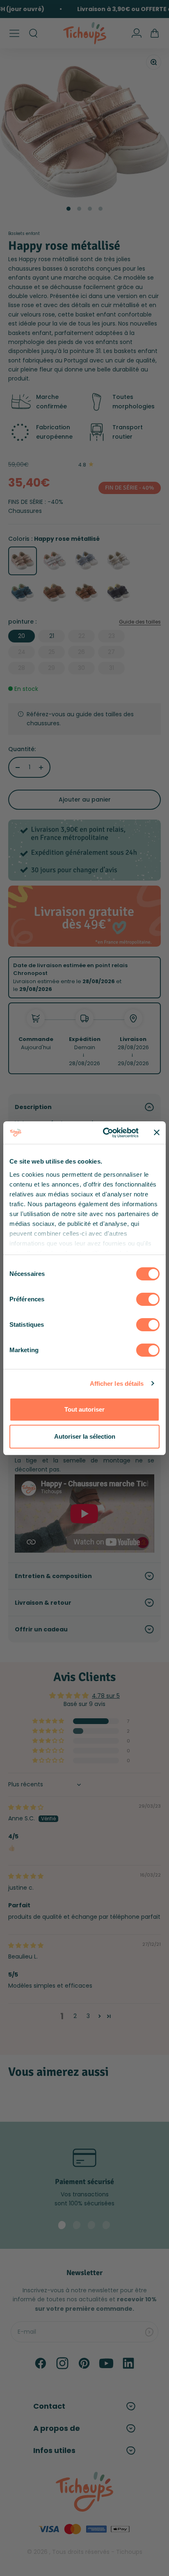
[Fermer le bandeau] (157, 1132)
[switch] (148, 1299)
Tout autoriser (84, 1409)
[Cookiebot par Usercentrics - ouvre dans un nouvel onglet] (105, 1133)
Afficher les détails (117, 1384)
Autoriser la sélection (85, 1436)
